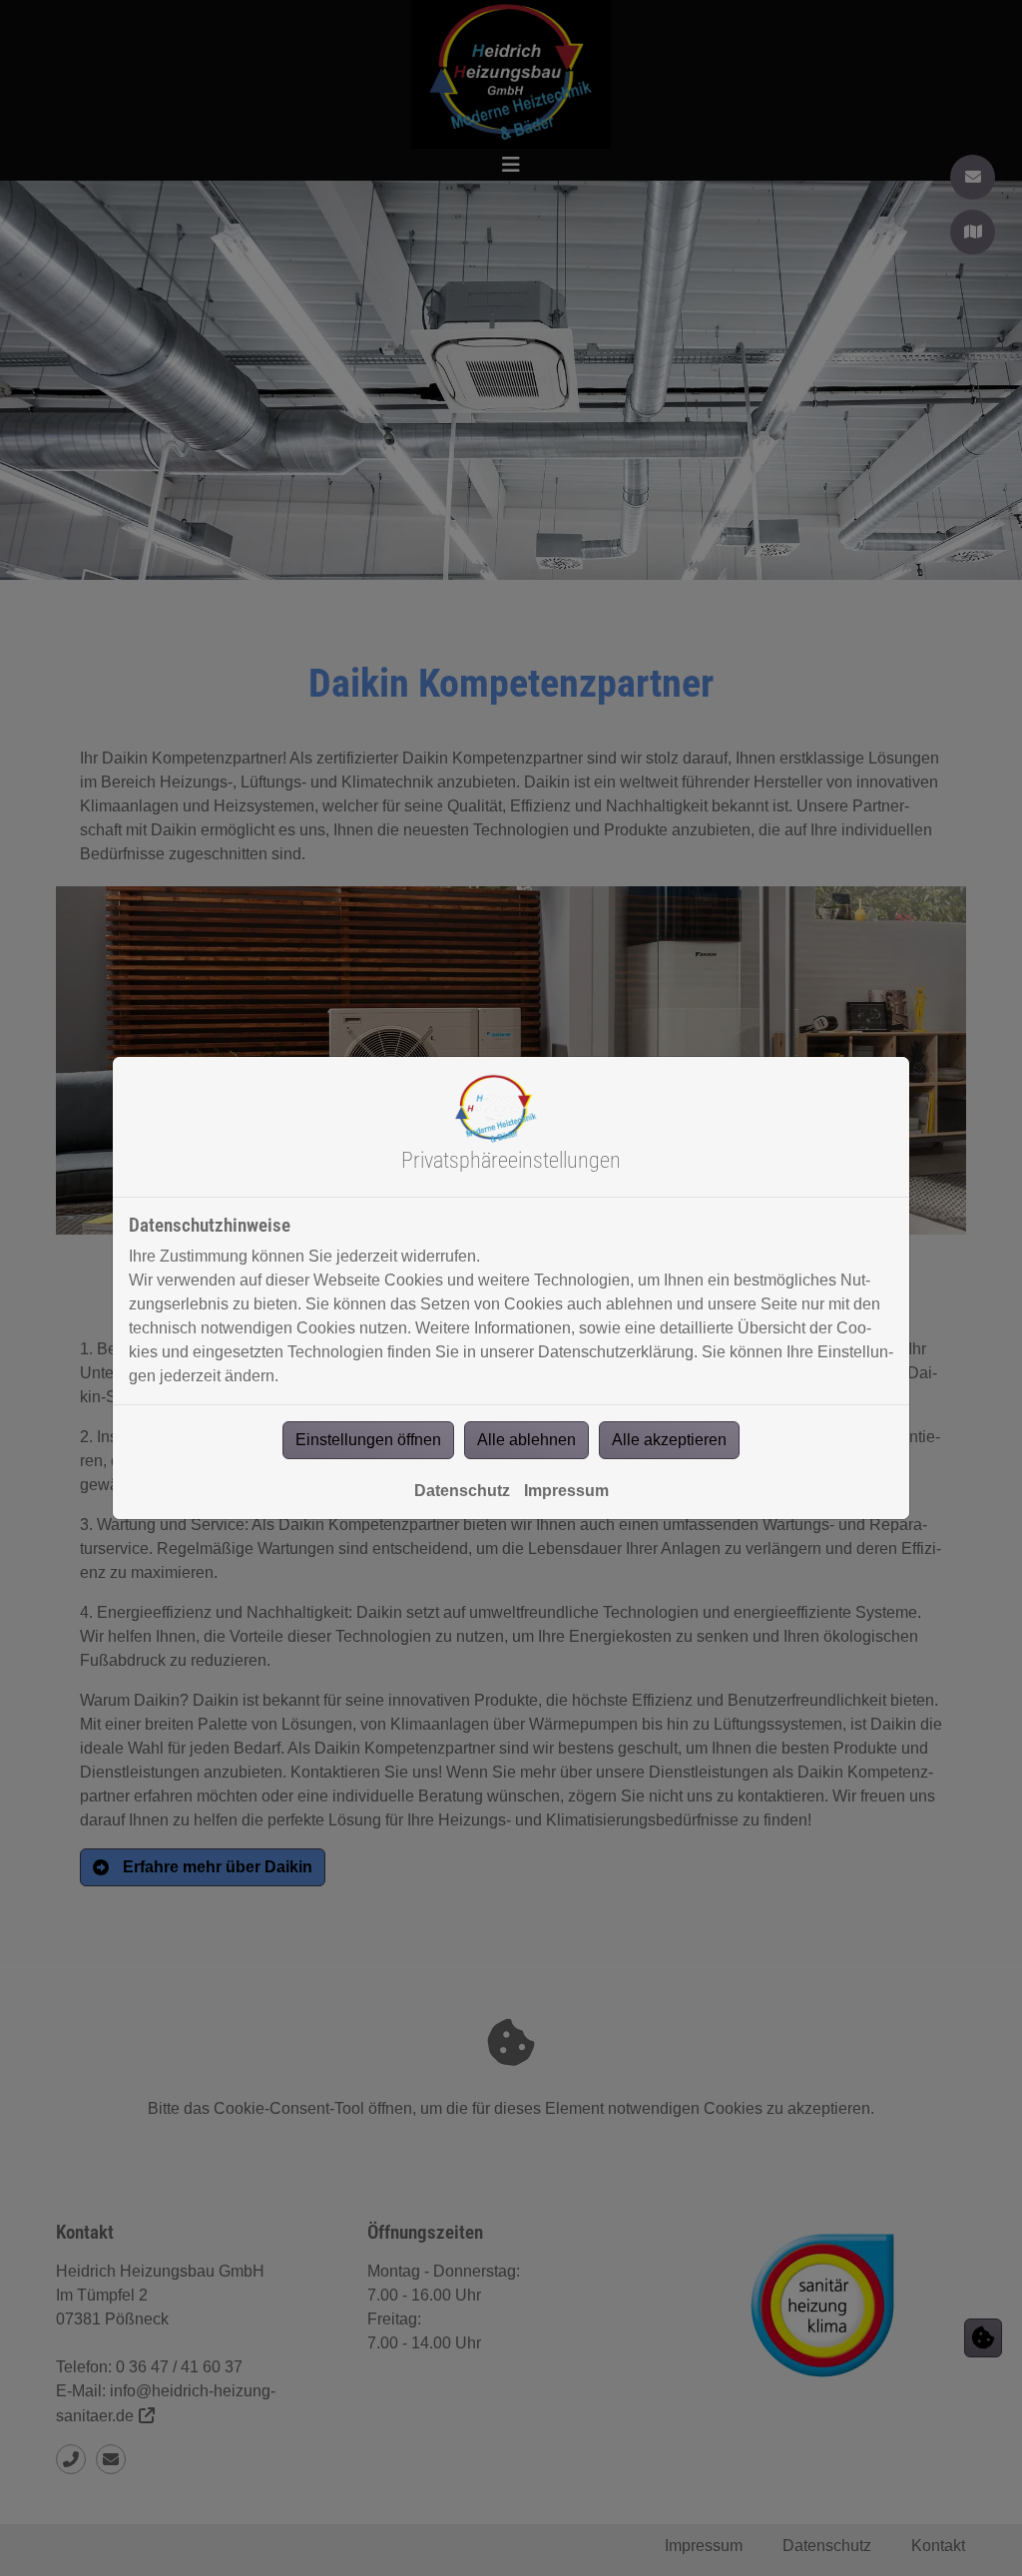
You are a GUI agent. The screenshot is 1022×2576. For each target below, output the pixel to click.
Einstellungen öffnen (368, 1440)
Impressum (566, 1491)
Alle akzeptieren (669, 1440)
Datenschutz (462, 1491)
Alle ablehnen (526, 1440)
